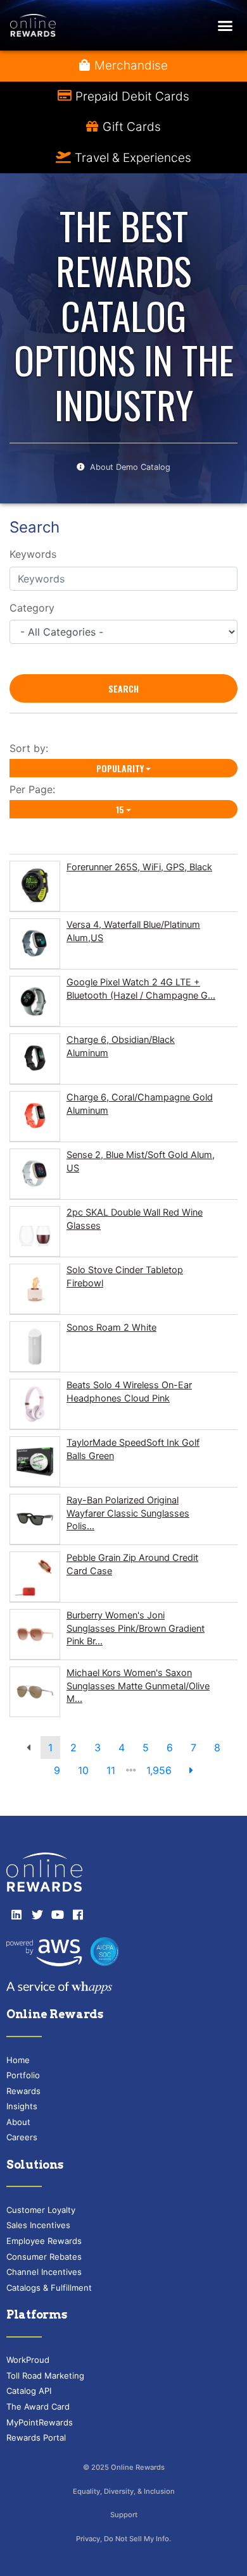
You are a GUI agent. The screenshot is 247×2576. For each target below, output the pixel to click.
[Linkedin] (16, 1914)
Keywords (33, 554)
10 (83, 1770)
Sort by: (32, 748)
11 (111, 1770)
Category (32, 608)
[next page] (191, 1770)
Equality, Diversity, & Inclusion (124, 2491)
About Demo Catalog (130, 467)
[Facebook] (78, 1914)
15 (120, 809)
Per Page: (35, 789)
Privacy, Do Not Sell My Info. (123, 2539)
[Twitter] (37, 1914)
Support (124, 2515)
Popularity (120, 768)
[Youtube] (58, 1914)
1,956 (159, 1770)
